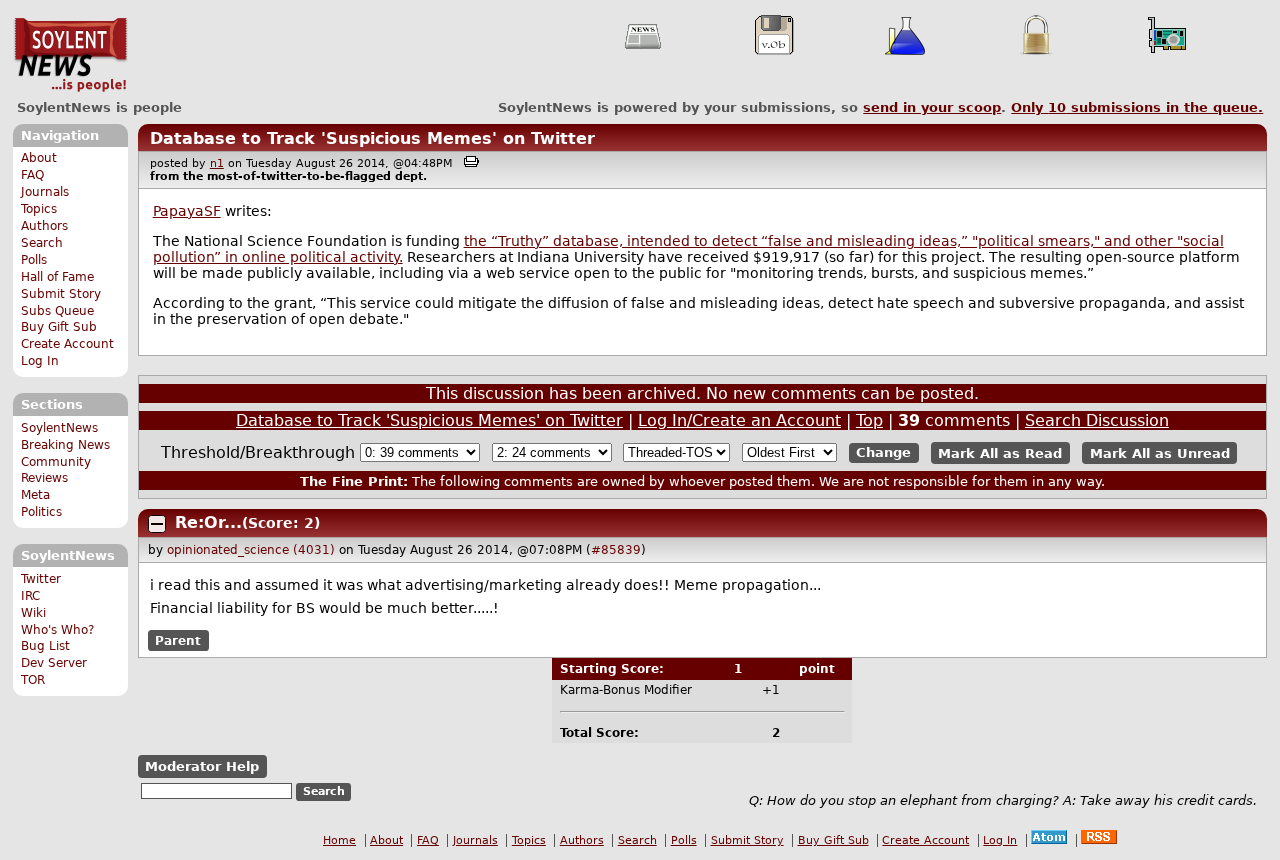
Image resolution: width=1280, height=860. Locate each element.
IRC (30, 596)
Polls (34, 260)
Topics (39, 209)
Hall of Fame (57, 277)
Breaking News (65, 445)
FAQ (32, 175)
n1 (217, 163)
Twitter (41, 579)
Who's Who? (57, 630)
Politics (41, 512)
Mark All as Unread (1160, 452)
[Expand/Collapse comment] (157, 524)
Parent (178, 641)
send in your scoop (932, 107)
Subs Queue (57, 311)
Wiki (33, 613)
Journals (45, 192)
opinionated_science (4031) (251, 550)
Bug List (45, 646)
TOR (33, 680)
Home (339, 840)
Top (869, 420)
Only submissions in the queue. (1137, 107)
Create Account (67, 344)
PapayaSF (187, 211)
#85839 (616, 550)
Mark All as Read (1000, 452)
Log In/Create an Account (739, 420)
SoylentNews (70, 55)
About (39, 158)
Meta (35, 495)
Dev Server (54, 663)
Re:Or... (208, 522)
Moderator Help (202, 766)
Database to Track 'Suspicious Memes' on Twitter (372, 138)
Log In (40, 361)
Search (42, 243)
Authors (44, 226)
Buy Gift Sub (59, 327)
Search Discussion (1097, 420)
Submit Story (61, 294)
